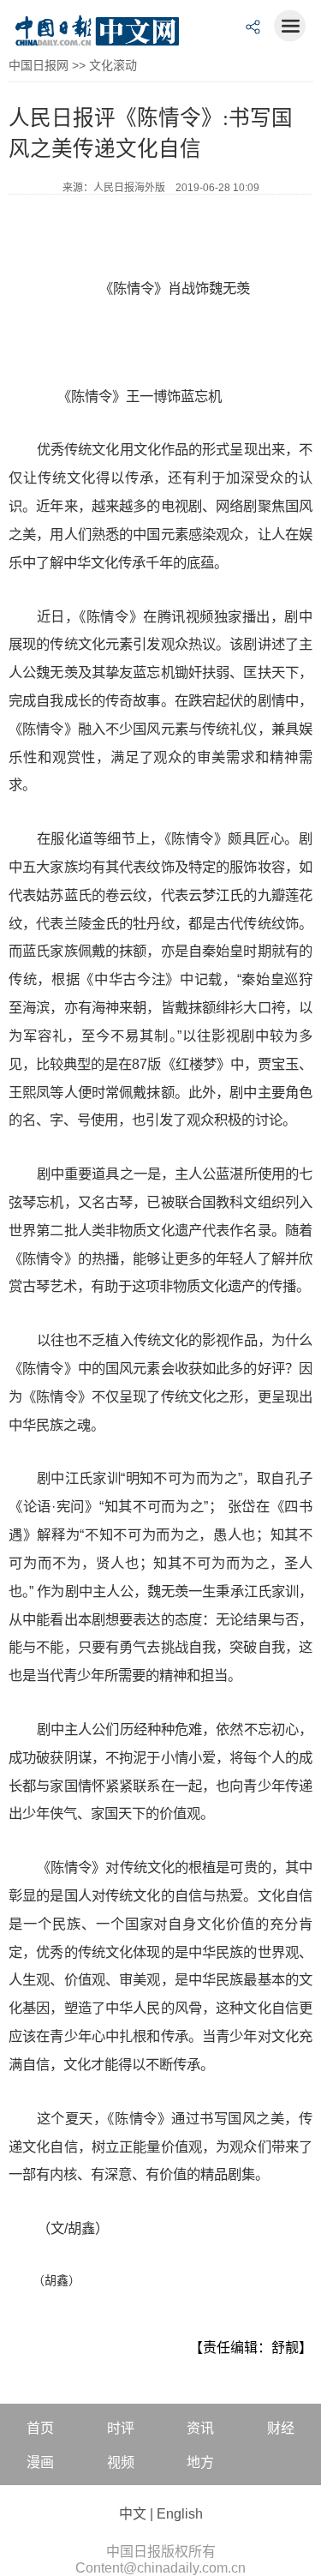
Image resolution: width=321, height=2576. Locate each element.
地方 (200, 2462)
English (180, 2514)
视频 (121, 2462)
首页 (40, 2428)
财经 (281, 2428)
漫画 (40, 2462)
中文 (133, 2514)
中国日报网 (39, 65)
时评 (121, 2428)
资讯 (200, 2428)
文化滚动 (113, 65)
